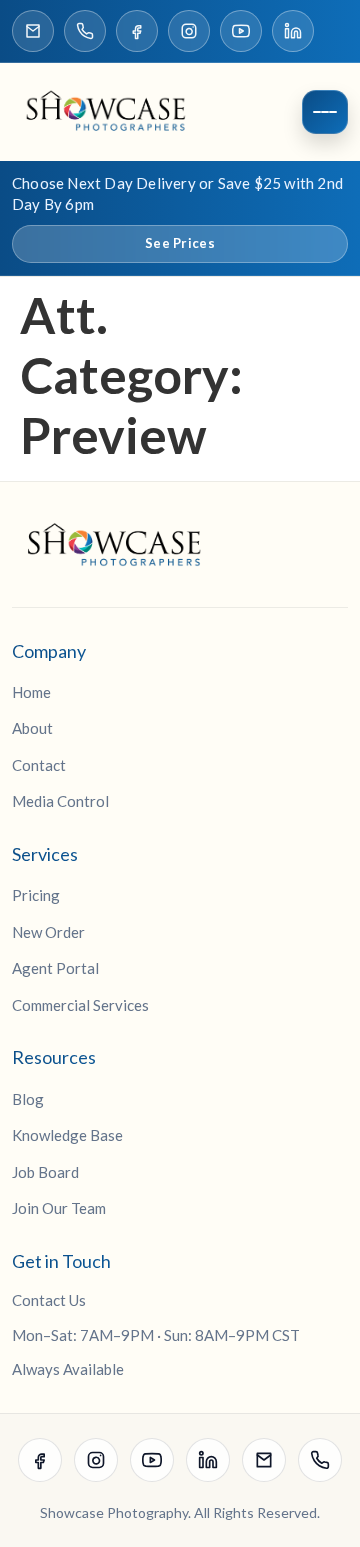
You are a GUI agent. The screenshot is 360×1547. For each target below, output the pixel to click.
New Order (48, 932)
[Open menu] (325, 112)
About (32, 728)
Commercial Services (80, 1005)
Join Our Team (59, 1208)
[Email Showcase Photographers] (33, 31)
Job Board (45, 1172)
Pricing (36, 895)
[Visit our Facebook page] (137, 31)
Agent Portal (55, 968)
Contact (39, 765)
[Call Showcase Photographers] (85, 31)
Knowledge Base (67, 1135)
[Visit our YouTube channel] (241, 31)
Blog (28, 1099)
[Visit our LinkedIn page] (293, 31)
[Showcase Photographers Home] (112, 112)
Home (31, 692)
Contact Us (49, 1300)
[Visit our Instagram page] (189, 31)
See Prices (180, 243)
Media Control (60, 801)
